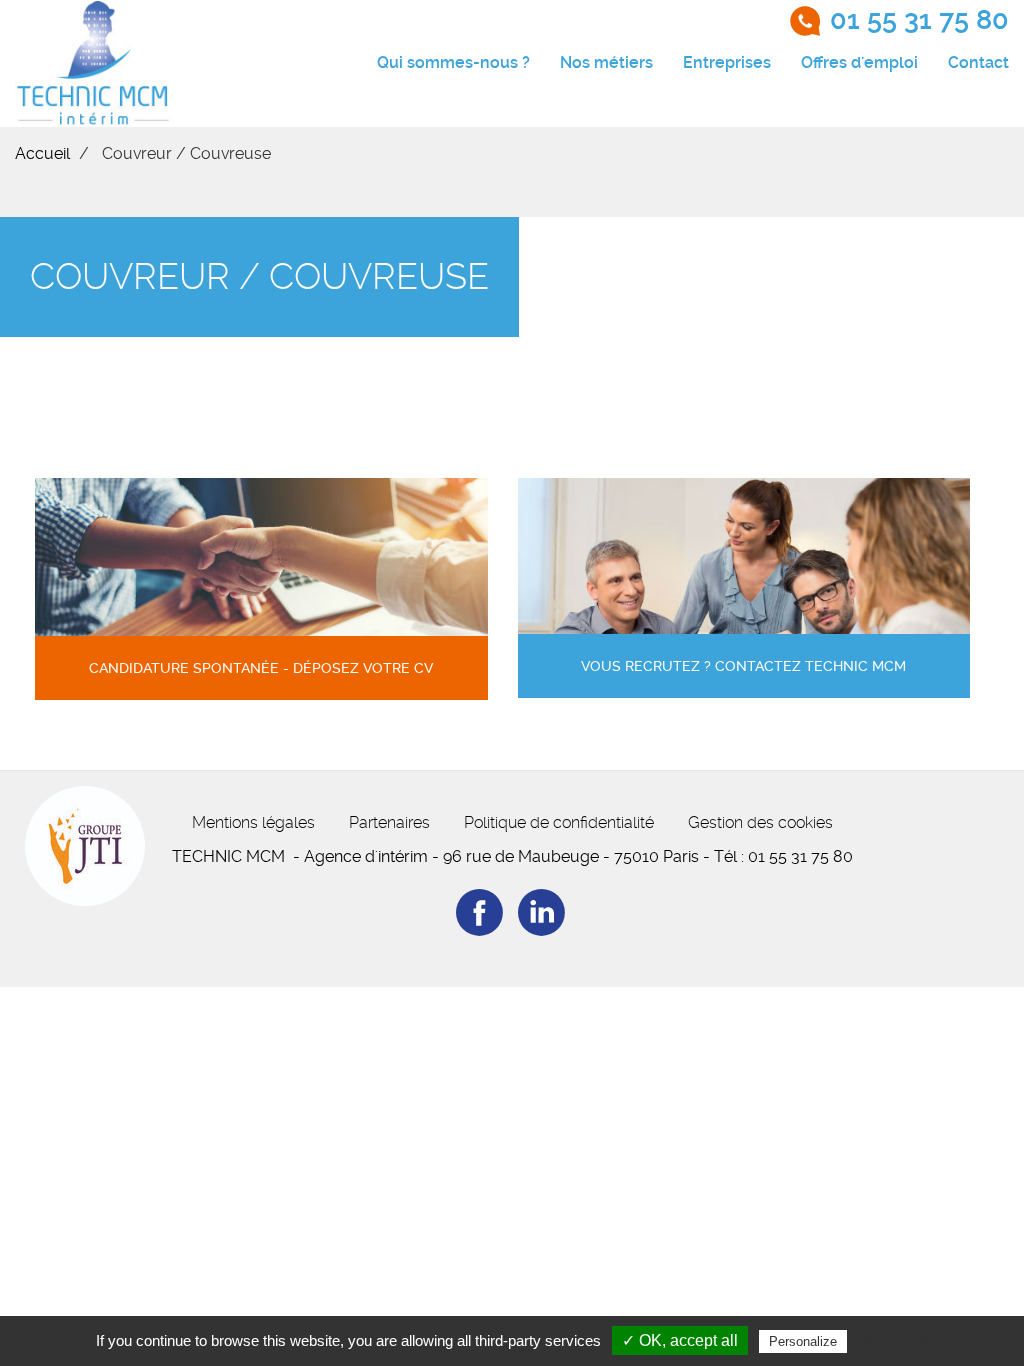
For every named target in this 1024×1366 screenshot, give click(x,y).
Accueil (42, 153)
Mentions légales (253, 822)
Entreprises (727, 62)
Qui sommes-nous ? (453, 62)
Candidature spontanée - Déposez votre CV (261, 668)
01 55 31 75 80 (919, 20)
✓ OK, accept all (680, 1340)
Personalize (803, 1341)
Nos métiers (606, 62)
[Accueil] (94, 63)
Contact (978, 62)
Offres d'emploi (859, 62)
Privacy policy (900, 1341)
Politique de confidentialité (559, 822)
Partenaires (389, 822)
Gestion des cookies (760, 822)
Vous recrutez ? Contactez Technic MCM (743, 666)
